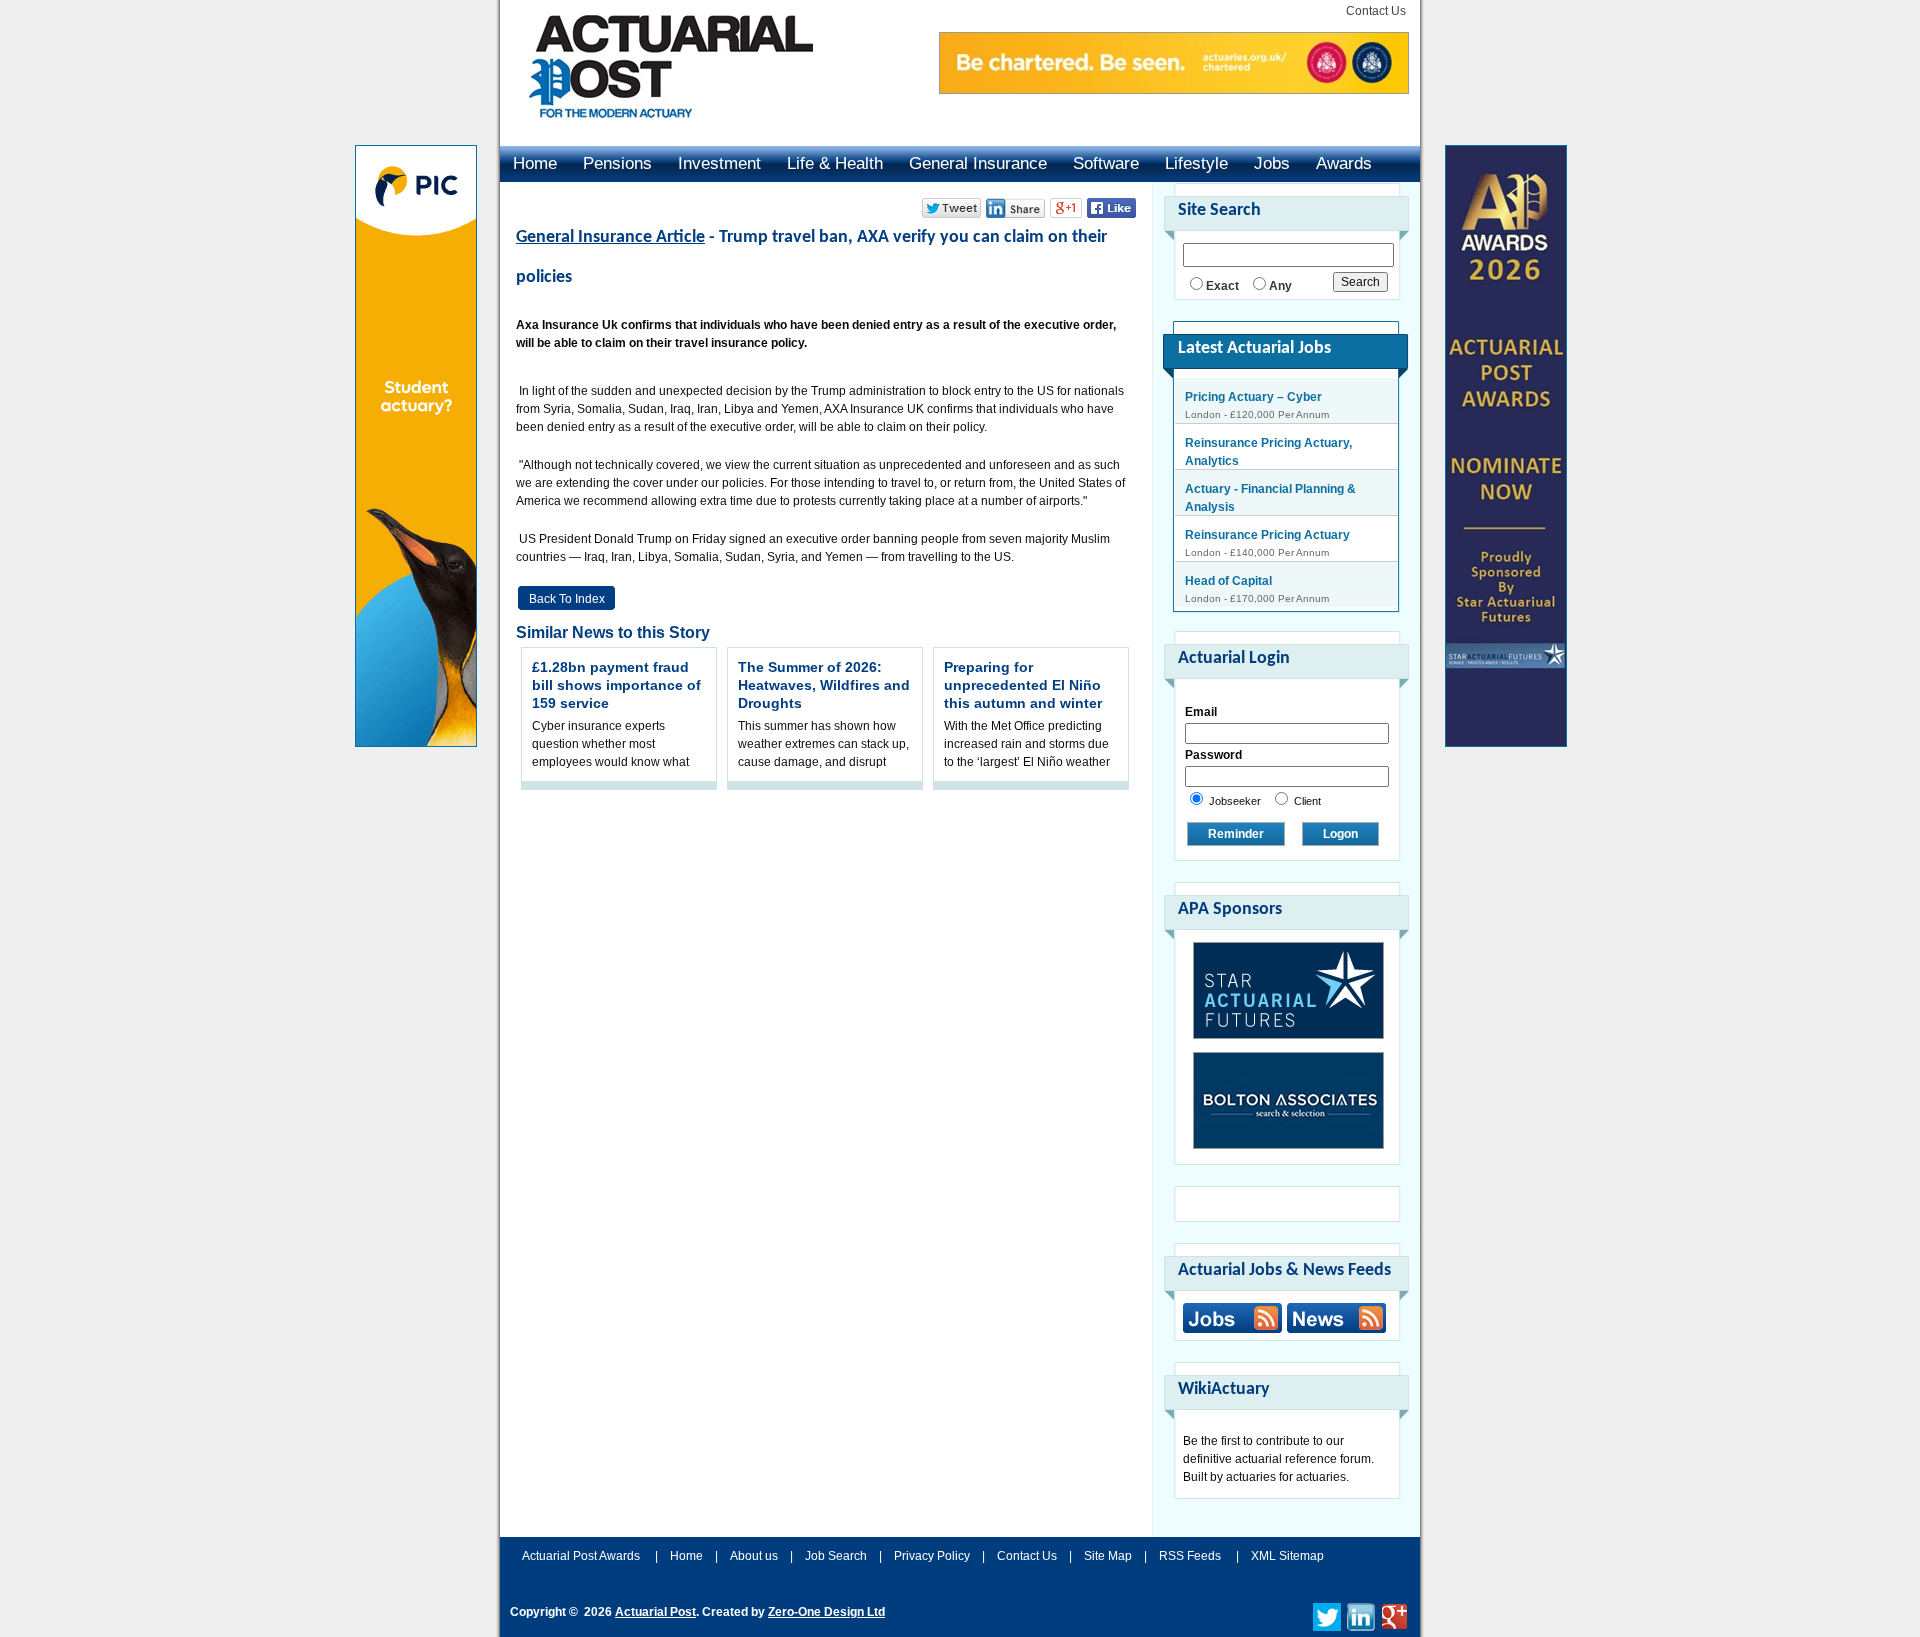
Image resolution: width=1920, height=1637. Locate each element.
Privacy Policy (932, 1556)
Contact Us (1376, 11)
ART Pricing (1219, 582)
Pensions (617, 163)
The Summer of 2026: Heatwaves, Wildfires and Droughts (824, 685)
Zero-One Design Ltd (826, 1612)
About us (754, 1556)
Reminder (1236, 834)
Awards (1344, 163)
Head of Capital (1228, 536)
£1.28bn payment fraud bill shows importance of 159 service (616, 685)
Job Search (836, 1556)
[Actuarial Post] (657, 130)
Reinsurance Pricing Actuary (1267, 490)
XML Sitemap (1287, 1556)
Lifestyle (1196, 163)
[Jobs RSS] (1232, 1318)
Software (1106, 163)
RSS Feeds (1190, 1556)
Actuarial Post (655, 1612)
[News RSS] (1334, 1320)
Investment (719, 163)
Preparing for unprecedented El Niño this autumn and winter (1023, 685)
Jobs (1272, 163)
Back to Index (567, 599)
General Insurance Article (610, 237)
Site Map (1108, 1556)
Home (535, 163)
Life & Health (835, 163)
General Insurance (978, 163)
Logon (1340, 834)
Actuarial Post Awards (582, 1556)
